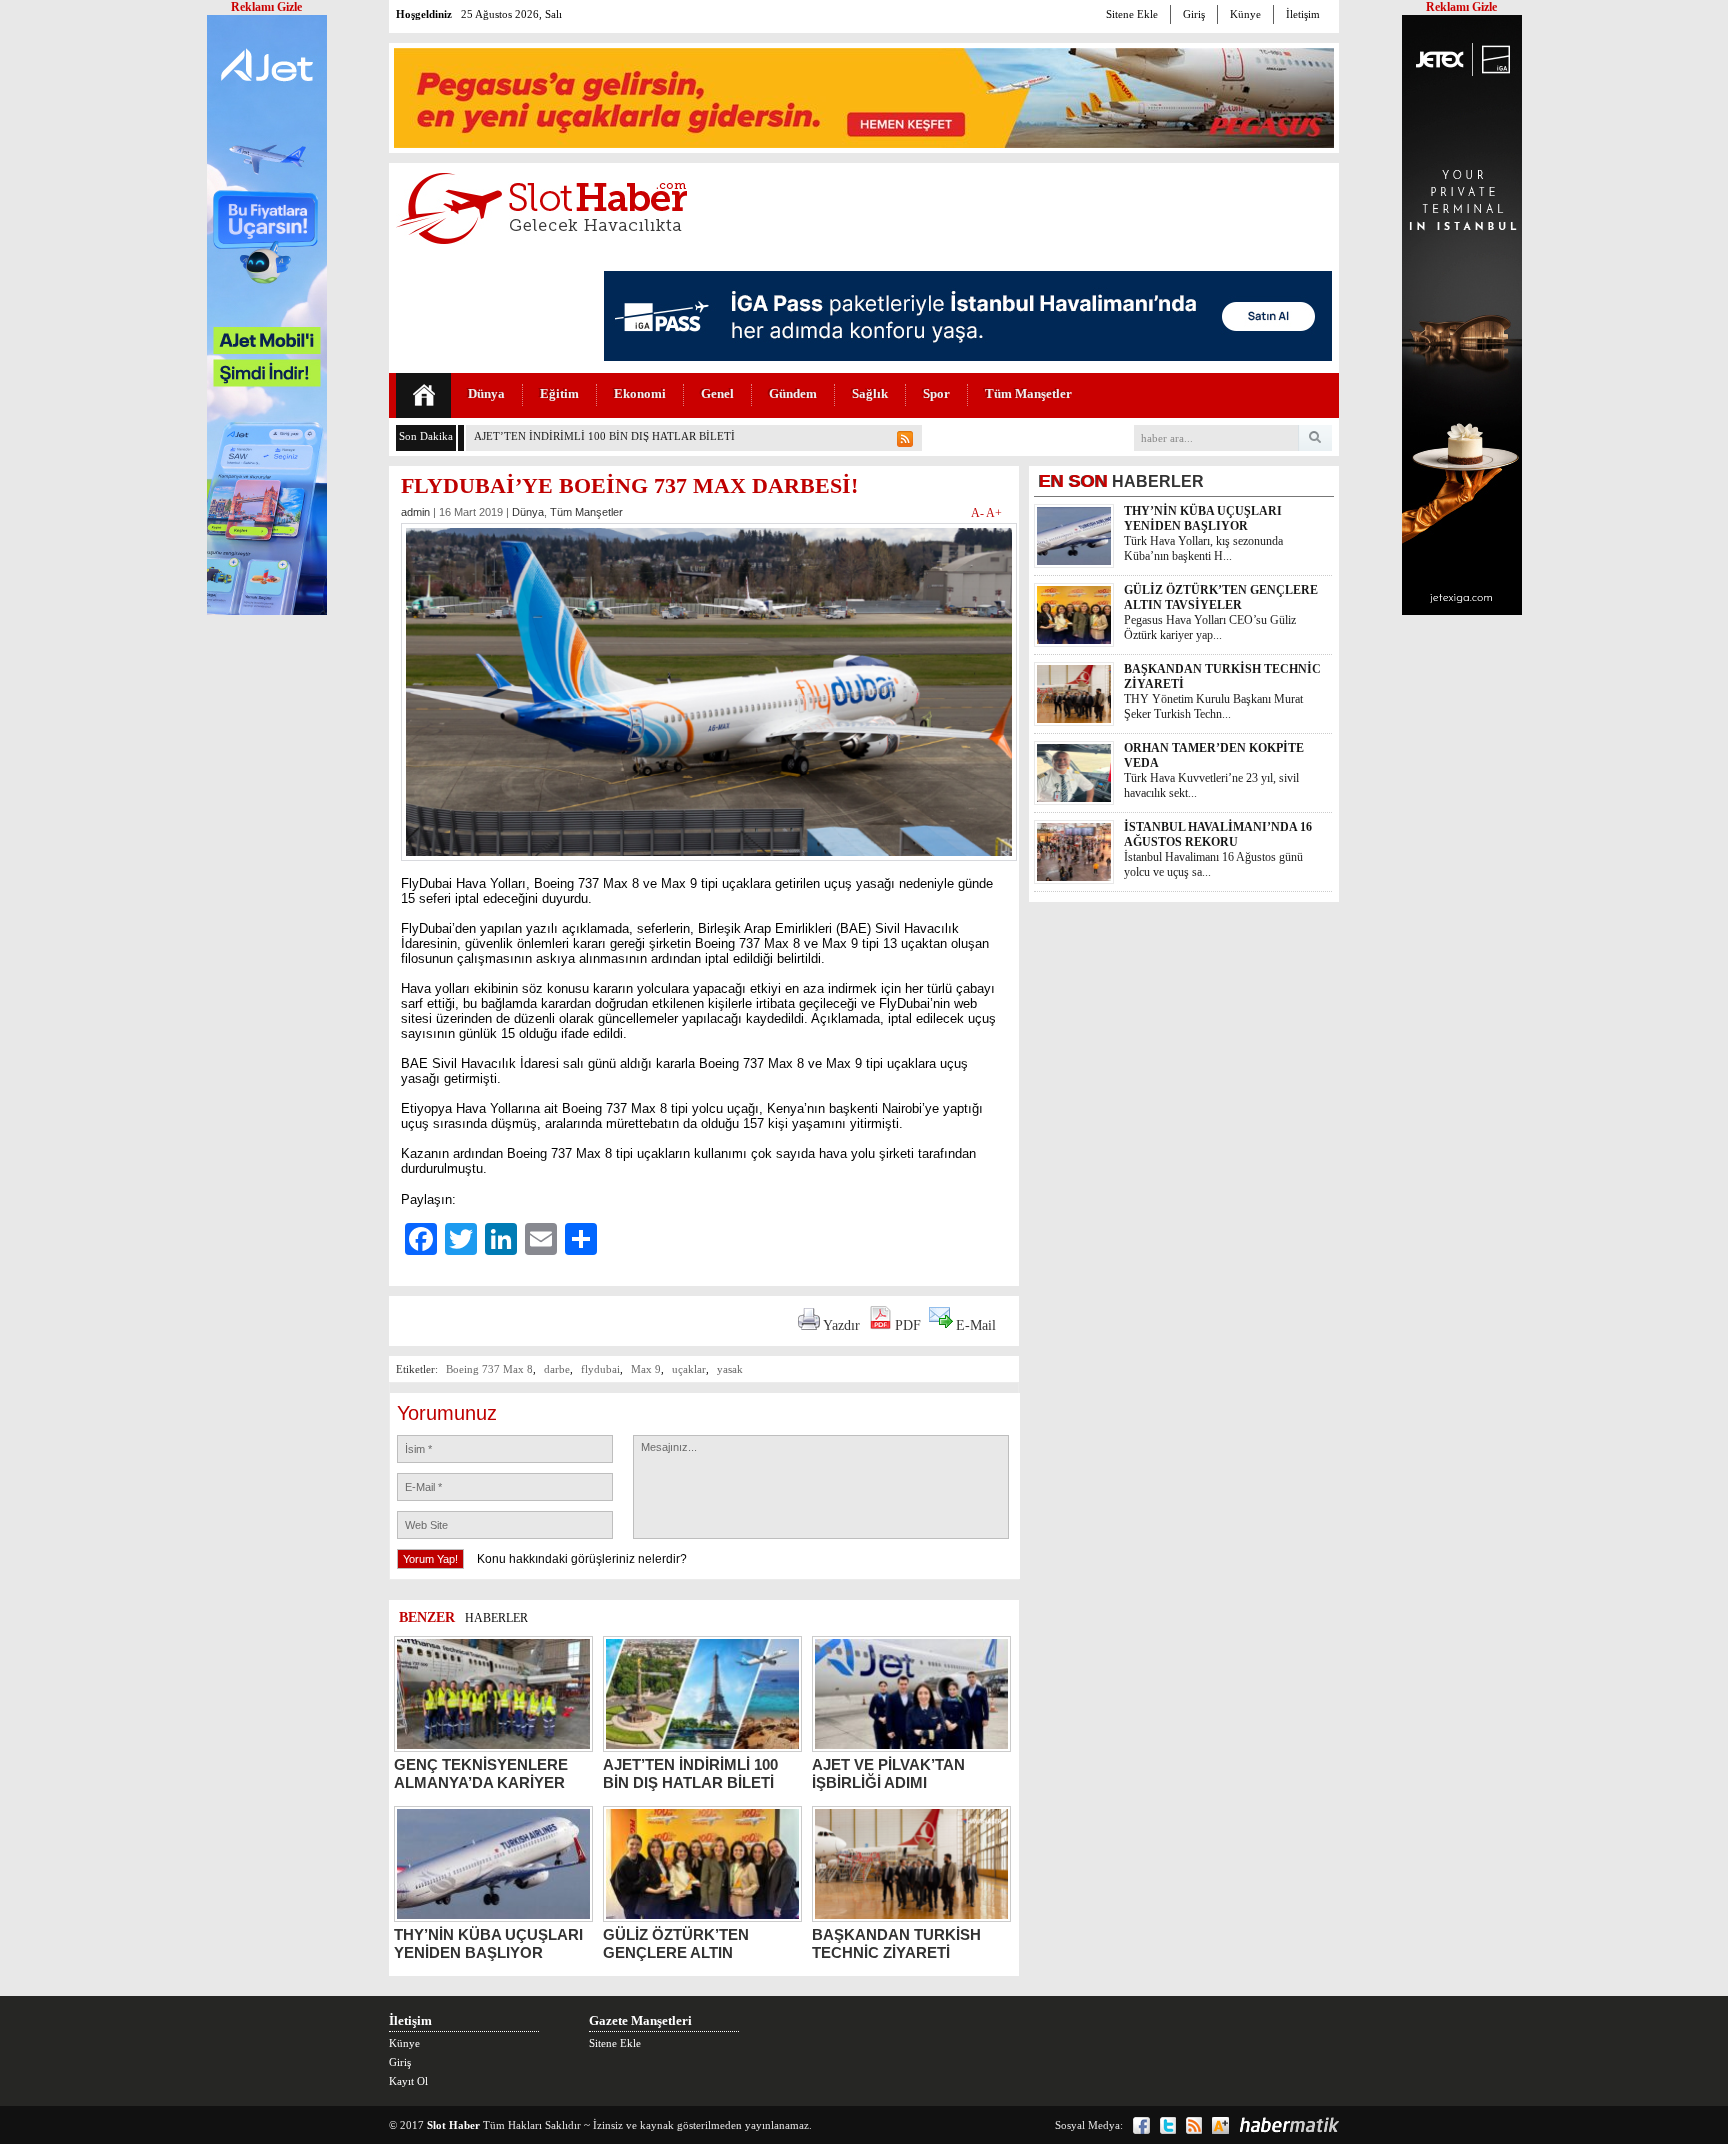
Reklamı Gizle (1461, 7)
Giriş (1194, 14)
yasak (730, 1369)
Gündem (793, 393)
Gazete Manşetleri (640, 2020)
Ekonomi (640, 393)
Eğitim (559, 393)
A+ (994, 513)
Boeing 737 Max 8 (489, 1369)
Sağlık (870, 393)
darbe (557, 1369)
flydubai (600, 1369)
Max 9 (646, 1369)
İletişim (1303, 14)
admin (415, 512)
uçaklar (689, 1369)
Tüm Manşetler (1028, 393)
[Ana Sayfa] (423, 395)
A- (978, 513)
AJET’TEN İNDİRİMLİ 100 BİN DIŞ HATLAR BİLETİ (604, 436)
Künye (1245, 14)
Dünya (486, 393)
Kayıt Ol (408, 2081)
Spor (936, 393)
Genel (717, 393)
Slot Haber (453, 2125)
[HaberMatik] (1289, 2125)
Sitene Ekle (1132, 14)
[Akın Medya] (1220, 2125)
